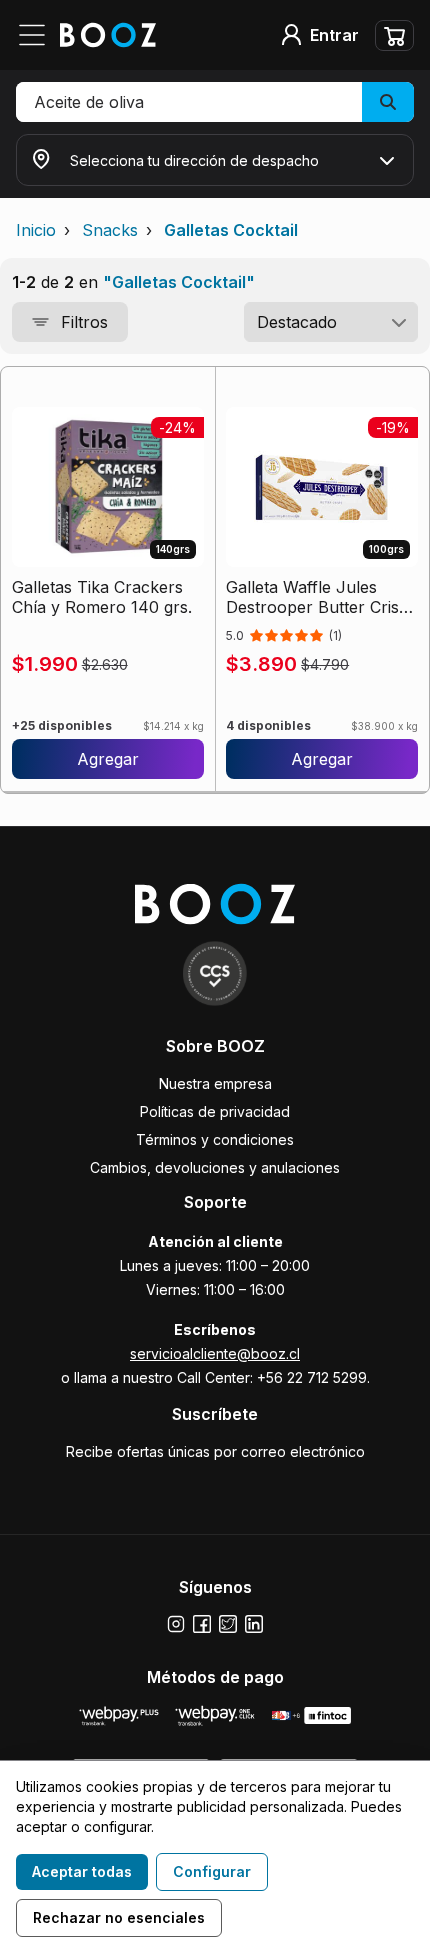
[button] (215, 102)
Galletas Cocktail (231, 230)
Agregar (108, 759)
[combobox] (331, 322)
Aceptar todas (82, 1871)
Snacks (110, 230)
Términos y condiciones (215, 1139)
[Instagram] (176, 1624)
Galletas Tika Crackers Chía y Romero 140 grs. (102, 597)
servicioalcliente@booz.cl (215, 1353)
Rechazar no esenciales (119, 1917)
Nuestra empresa (215, 1083)
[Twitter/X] (228, 1624)
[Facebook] (202, 1624)
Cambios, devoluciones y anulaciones (215, 1167)
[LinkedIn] (254, 1624)
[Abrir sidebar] (38, 35)
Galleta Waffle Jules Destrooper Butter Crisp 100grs (317, 597)
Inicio (36, 230)
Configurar (212, 1871)
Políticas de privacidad (215, 1111)
